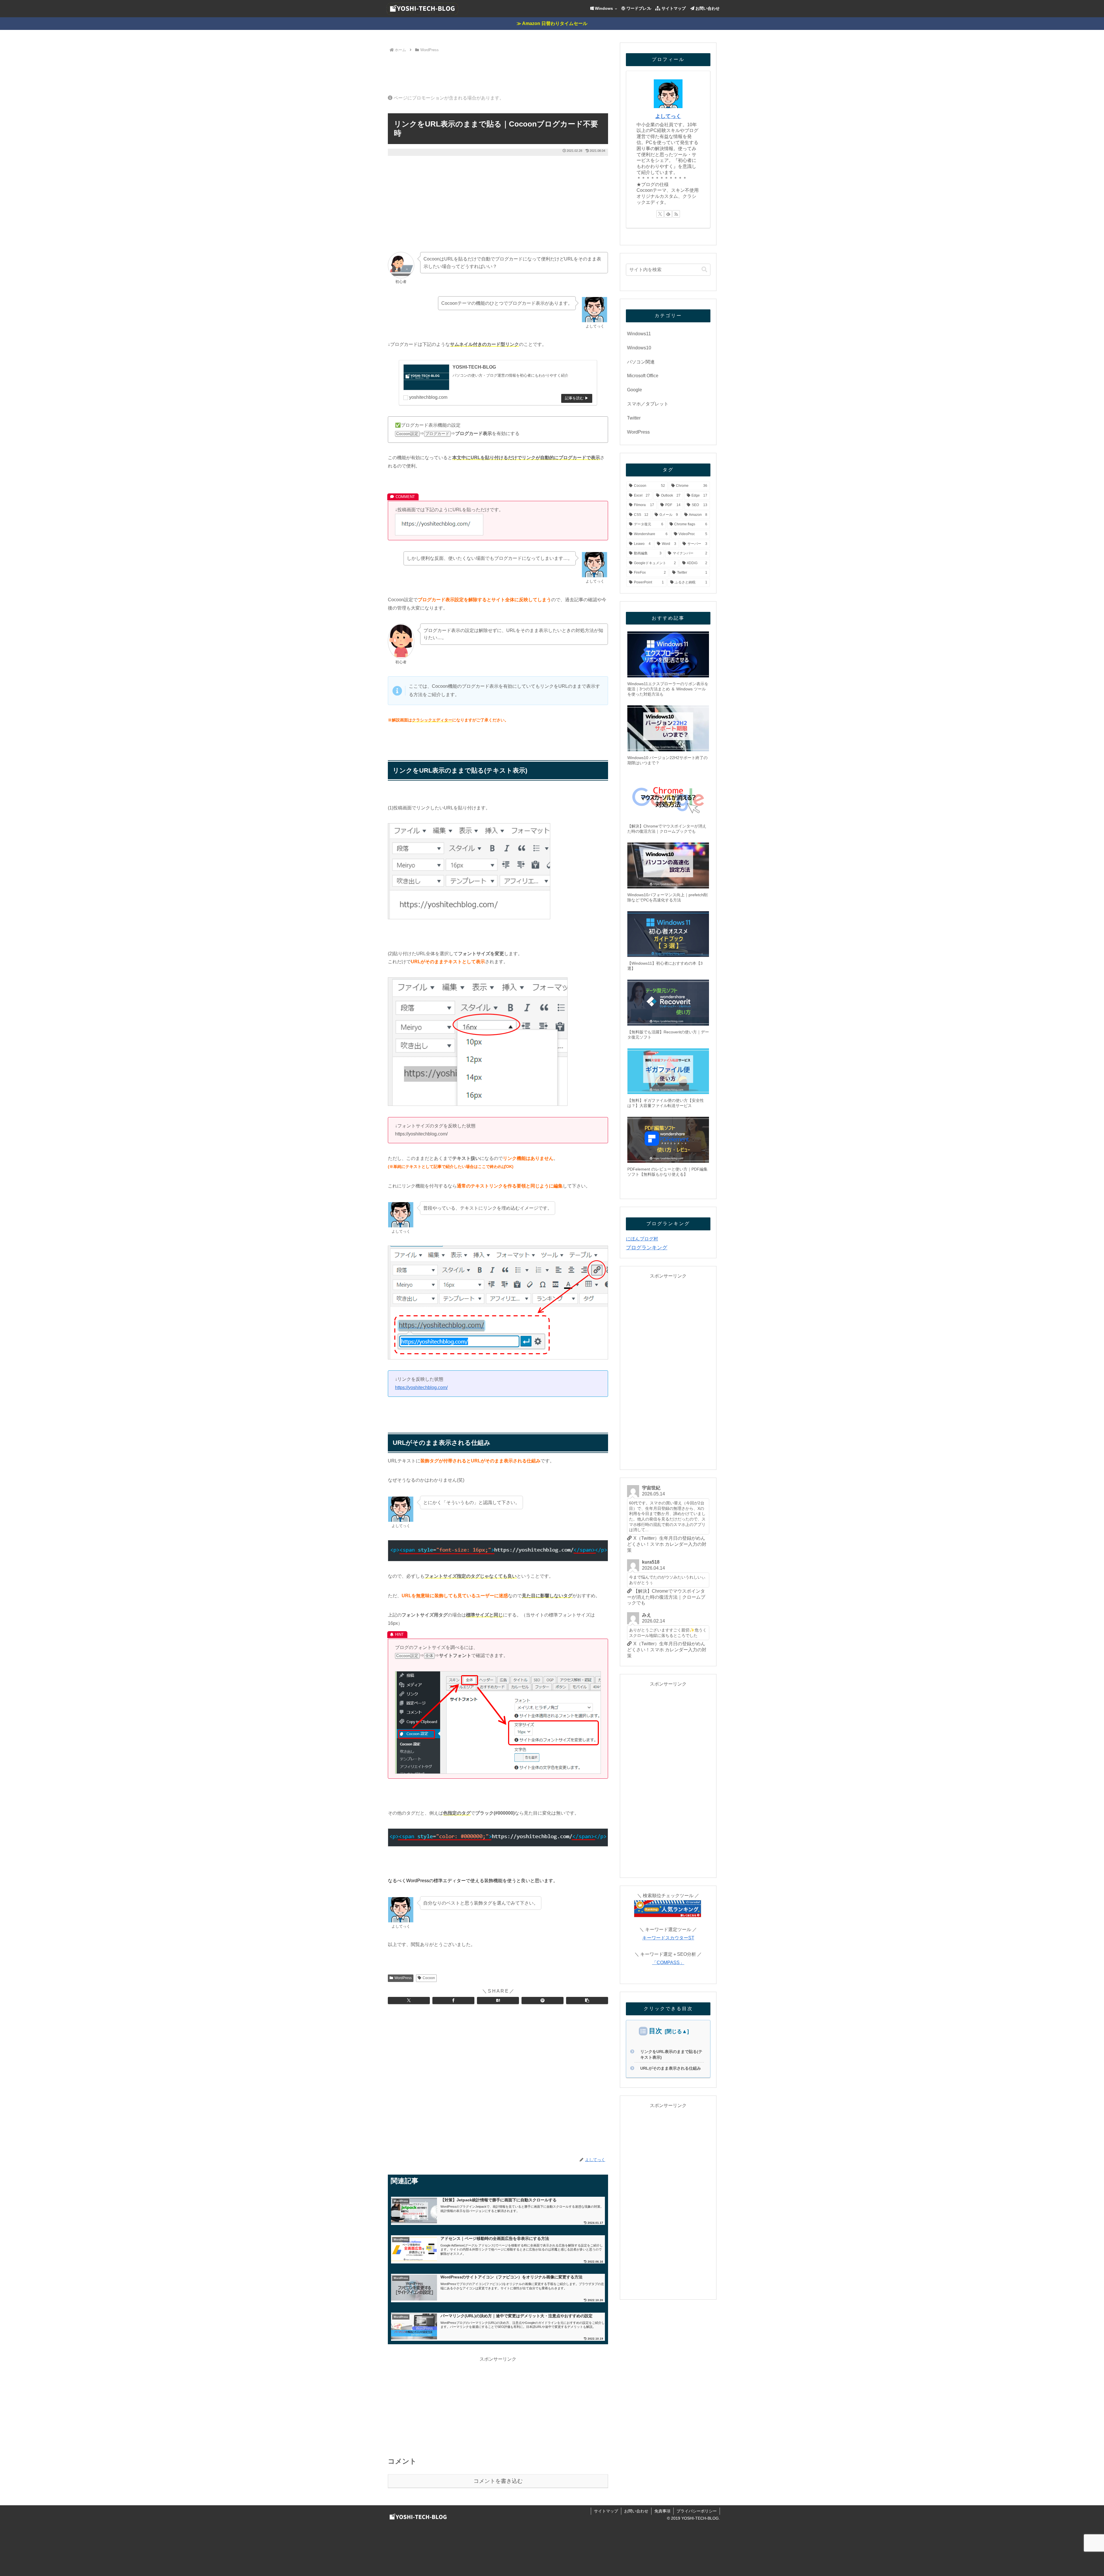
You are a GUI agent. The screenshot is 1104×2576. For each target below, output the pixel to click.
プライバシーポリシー (697, 2511)
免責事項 (662, 2511)
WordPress (403, 1978)
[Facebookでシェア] (453, 2001)
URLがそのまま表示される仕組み (671, 2068)
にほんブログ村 (642, 1239)
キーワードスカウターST (668, 1938)
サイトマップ (606, 2511)
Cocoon (429, 1978)
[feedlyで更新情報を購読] (668, 214)
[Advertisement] (498, 70)
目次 (655, 2031)
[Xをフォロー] (660, 214)
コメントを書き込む (498, 2481)
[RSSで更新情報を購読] (676, 214)
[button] (587, 2001)
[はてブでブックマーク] (498, 2001)
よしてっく (668, 116)
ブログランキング (647, 1248)
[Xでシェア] (409, 2001)
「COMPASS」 (668, 1963)
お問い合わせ (636, 2511)
